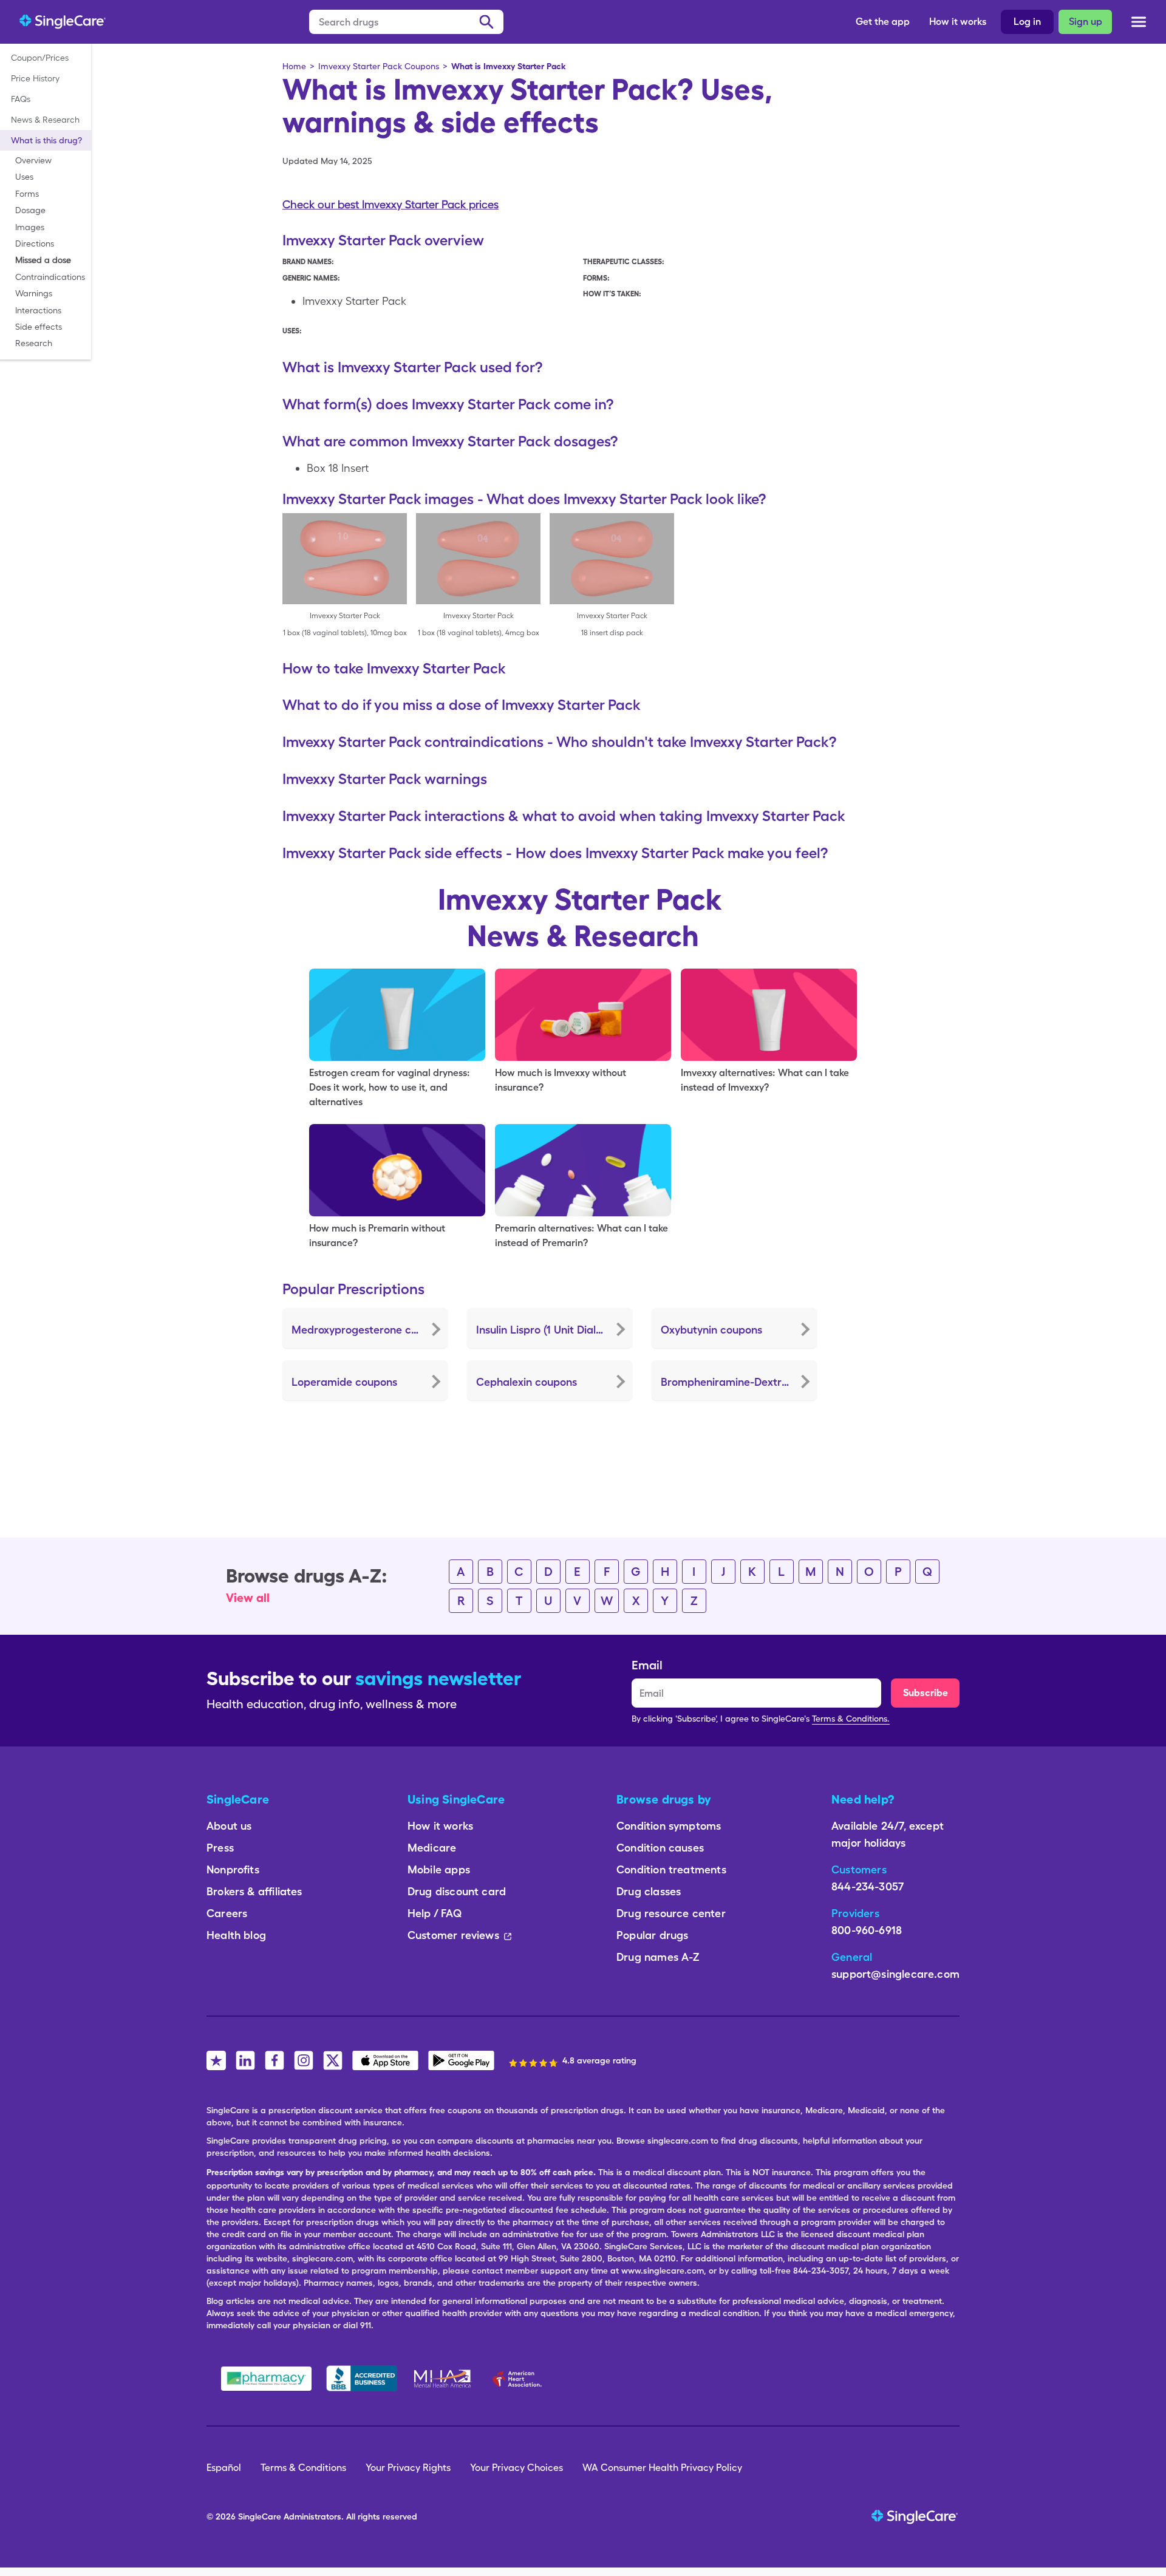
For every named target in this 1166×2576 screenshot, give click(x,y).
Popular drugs (652, 1935)
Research (34, 343)
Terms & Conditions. (851, 1719)
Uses (24, 177)
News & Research (45, 120)
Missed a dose (43, 260)
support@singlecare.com (895, 1974)
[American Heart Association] (520, 2379)
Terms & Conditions (303, 2468)
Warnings (34, 293)
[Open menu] (1139, 24)
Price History (35, 78)
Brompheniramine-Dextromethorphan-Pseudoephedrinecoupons (739, 1382)
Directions (35, 244)
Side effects (39, 327)
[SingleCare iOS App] (385, 2060)
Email (647, 1665)
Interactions (38, 310)
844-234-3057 (868, 1886)
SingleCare (260, 2516)
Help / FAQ (435, 1913)
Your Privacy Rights (408, 2468)
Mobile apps (439, 1869)
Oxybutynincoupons (711, 1330)
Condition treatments (671, 1869)
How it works (958, 22)
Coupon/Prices (40, 58)
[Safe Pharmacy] (266, 2379)
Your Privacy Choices (517, 2468)
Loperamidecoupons (344, 1382)
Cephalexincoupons (527, 1382)
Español (224, 2468)
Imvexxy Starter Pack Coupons (379, 66)
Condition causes (660, 1848)
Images (30, 227)
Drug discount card (457, 1891)
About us (229, 1826)
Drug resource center (671, 1913)
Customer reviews (453, 1935)
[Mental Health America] (444, 2379)
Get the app (883, 22)
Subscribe (926, 1693)
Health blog (236, 1935)
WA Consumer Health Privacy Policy (662, 2468)
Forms (27, 194)
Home (294, 66)
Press (220, 1848)
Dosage (30, 210)
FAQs (21, 99)
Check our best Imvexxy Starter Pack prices (390, 204)
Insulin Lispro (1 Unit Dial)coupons (554, 1330)
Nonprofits (233, 1869)
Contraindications (50, 277)
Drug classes (649, 1891)
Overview (33, 160)
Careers (227, 1913)
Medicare (432, 1848)
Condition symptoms (669, 1826)
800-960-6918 (867, 1930)
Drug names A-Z (658, 1957)
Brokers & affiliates (254, 1891)
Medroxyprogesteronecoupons (369, 1330)
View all (248, 1598)
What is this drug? (46, 140)
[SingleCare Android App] (461, 2060)
